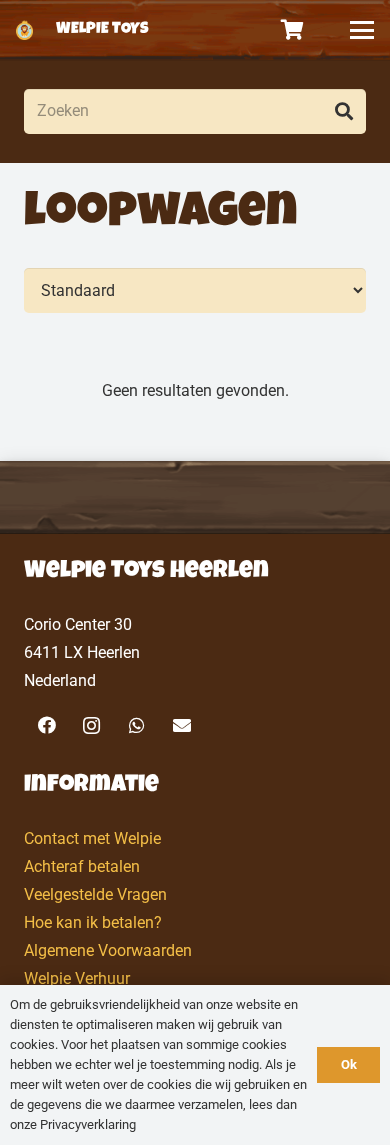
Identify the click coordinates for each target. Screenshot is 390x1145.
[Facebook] (46, 725)
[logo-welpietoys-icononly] (24, 30)
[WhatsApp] (136, 725)
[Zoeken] (343, 111)
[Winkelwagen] (293, 30)
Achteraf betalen (82, 866)
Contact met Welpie (92, 838)
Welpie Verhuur (77, 978)
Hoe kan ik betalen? (93, 922)
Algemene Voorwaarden (108, 950)
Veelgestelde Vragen (95, 894)
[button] (362, 30)
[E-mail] (181, 725)
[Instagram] (91, 725)
